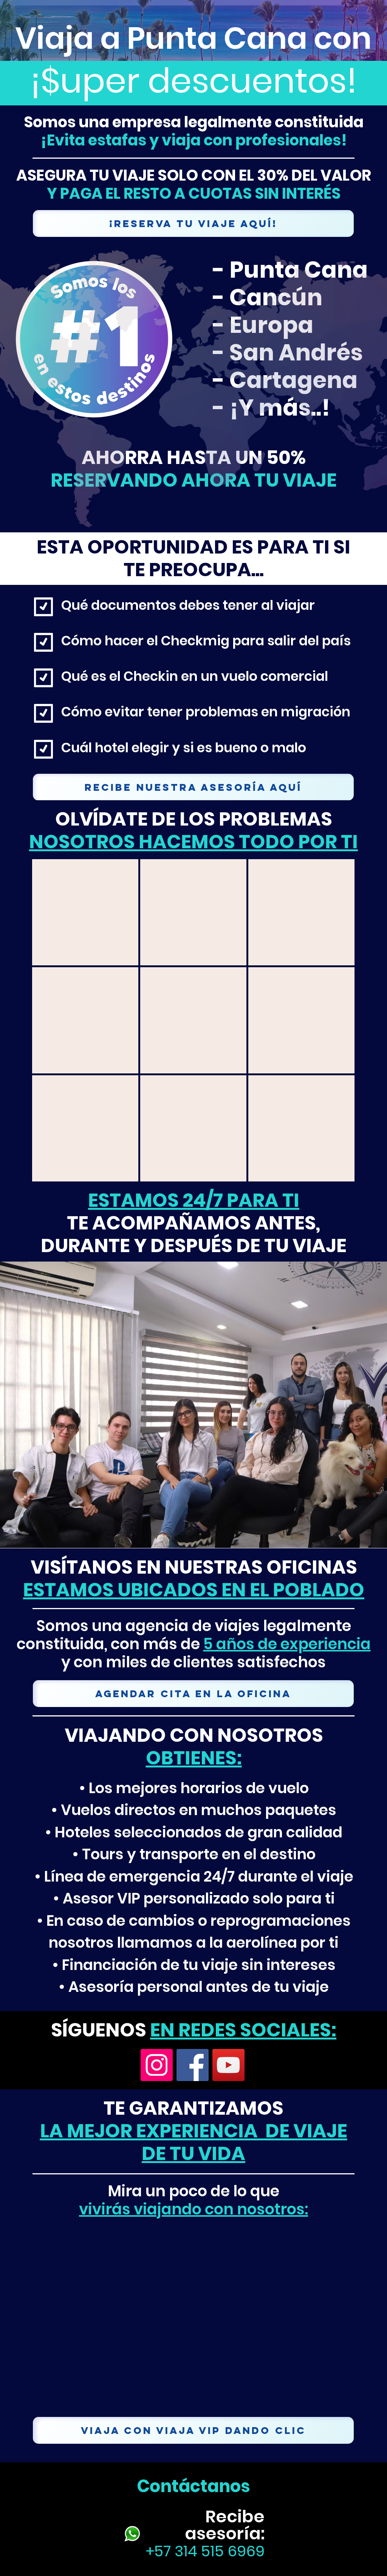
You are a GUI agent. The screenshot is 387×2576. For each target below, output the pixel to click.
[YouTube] (228, 2065)
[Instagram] (157, 2065)
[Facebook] (193, 2065)
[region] (85, 912)
